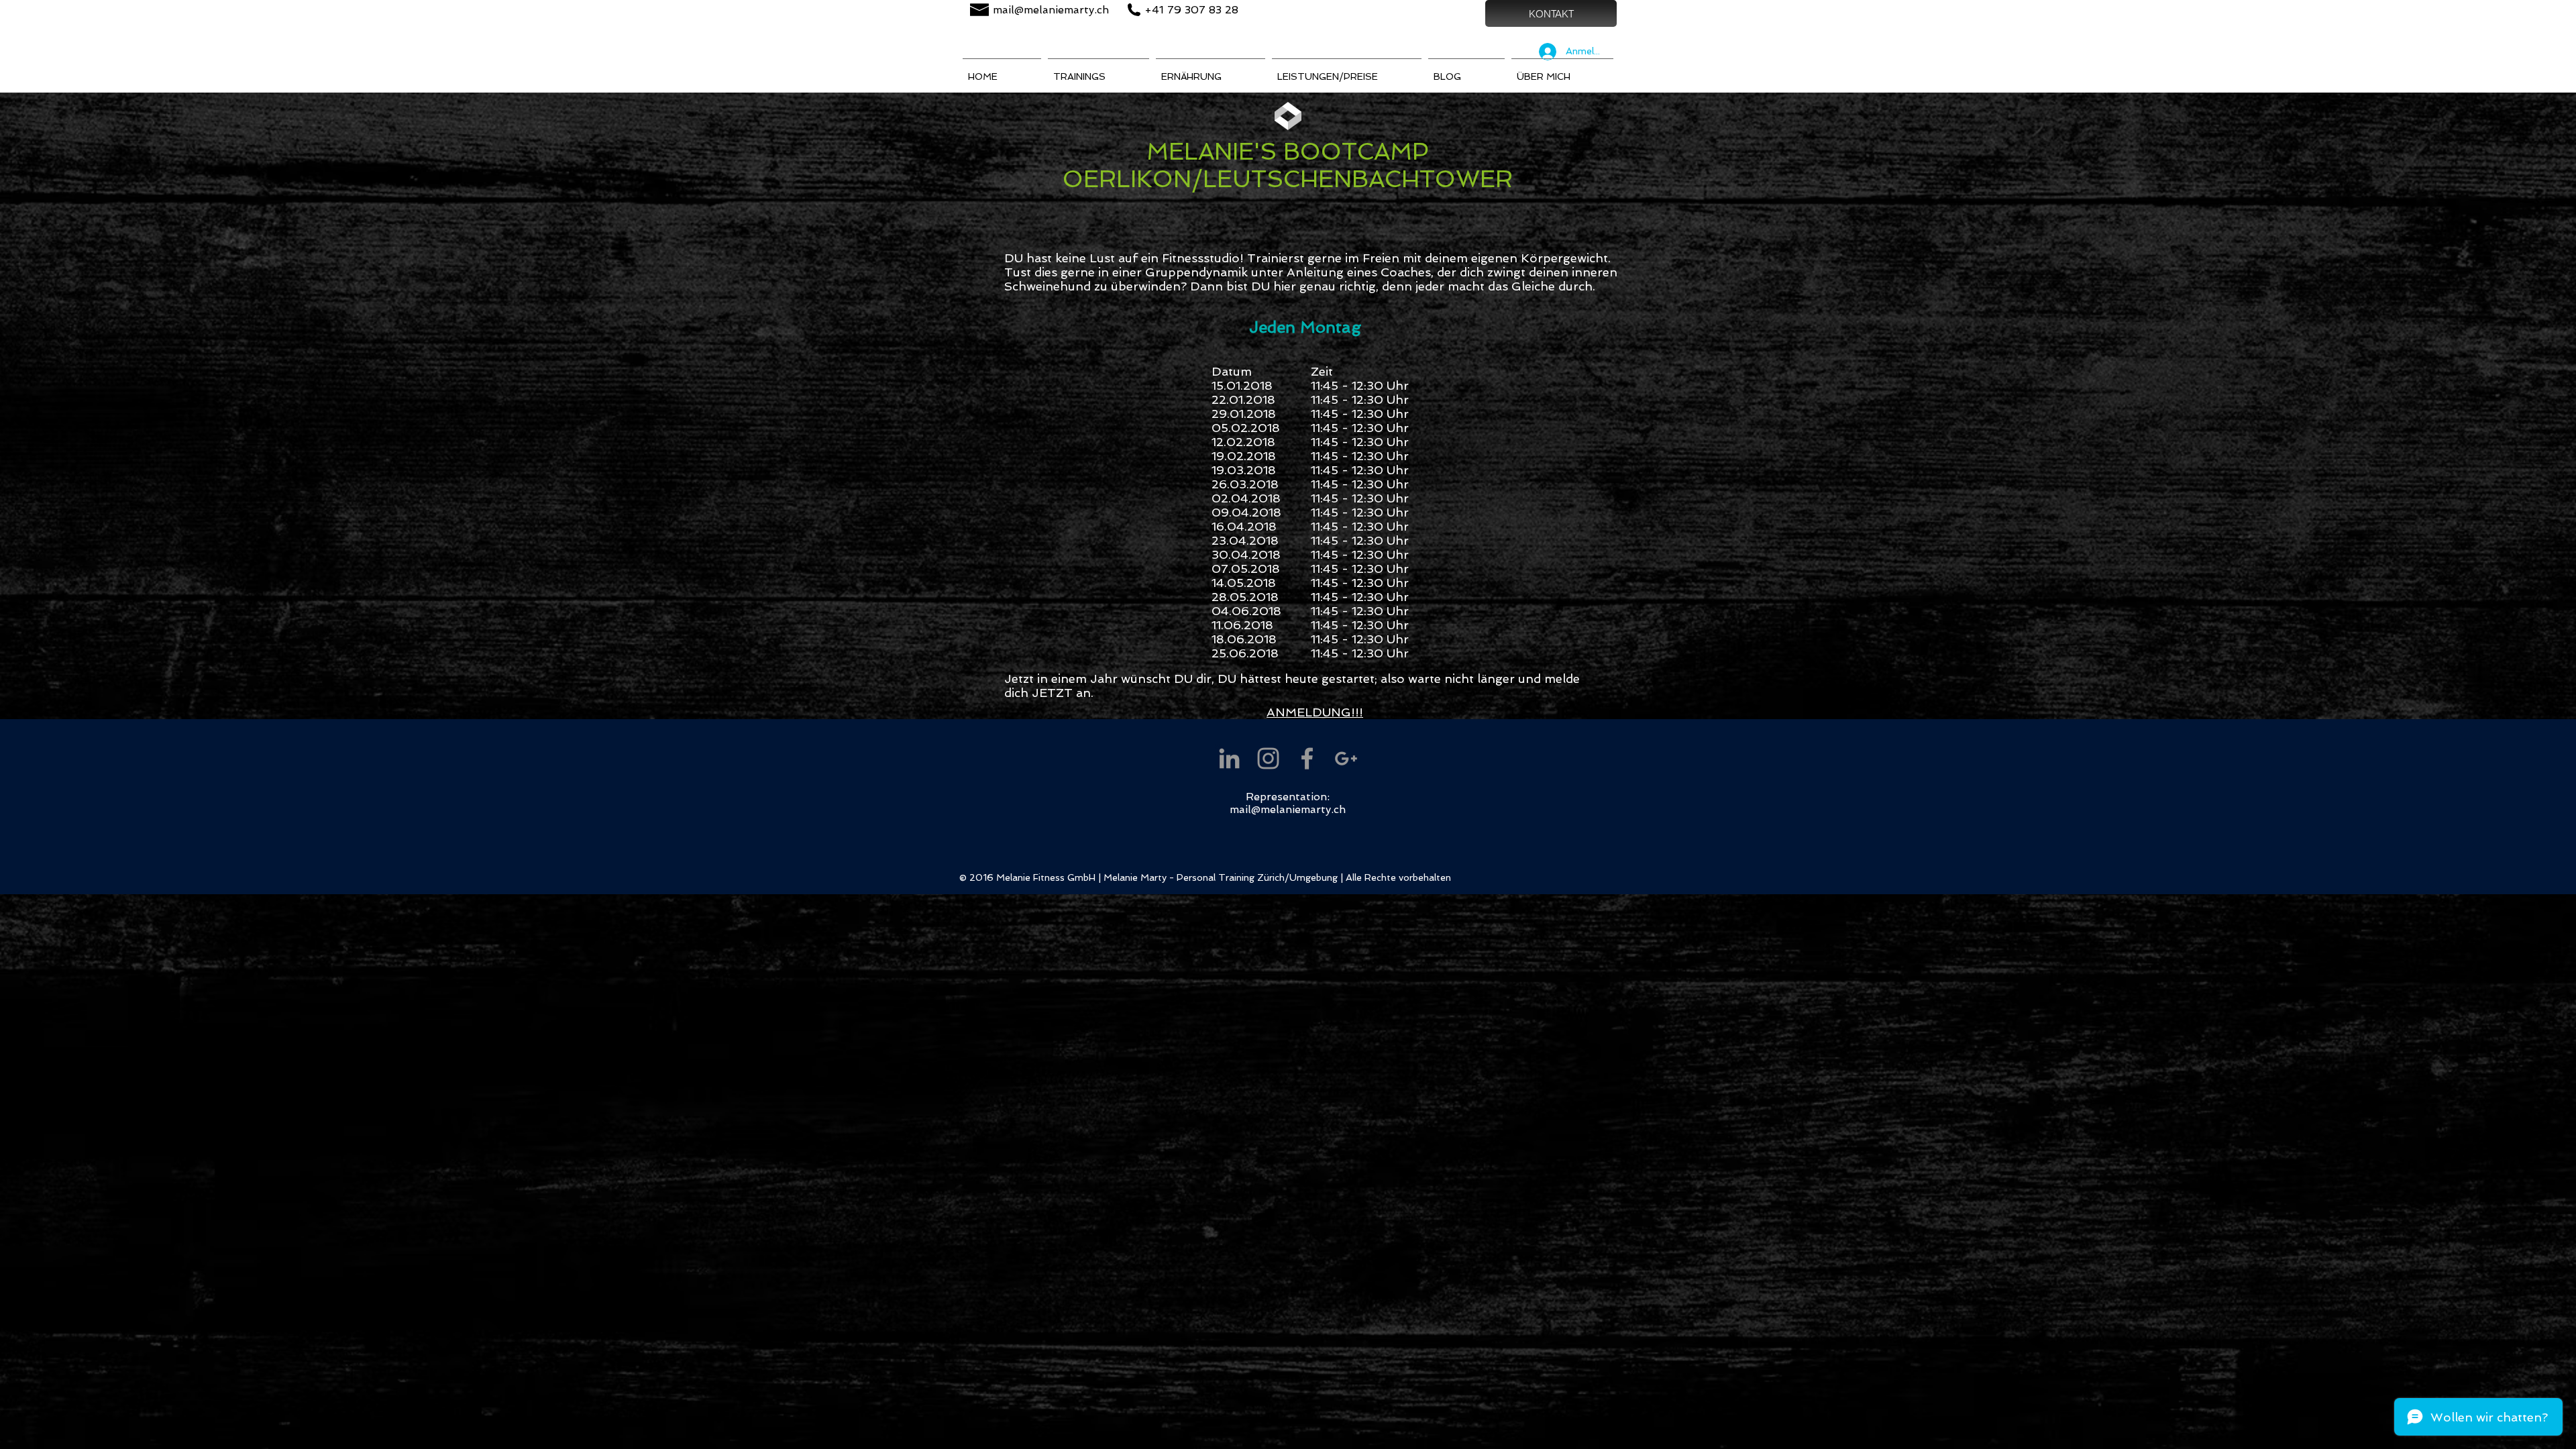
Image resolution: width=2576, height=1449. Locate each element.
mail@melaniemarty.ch (1051, 10)
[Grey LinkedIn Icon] (1229, 758)
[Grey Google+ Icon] (1346, 758)
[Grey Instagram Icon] (1268, 758)
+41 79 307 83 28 (1191, 10)
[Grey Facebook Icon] (1307, 758)
